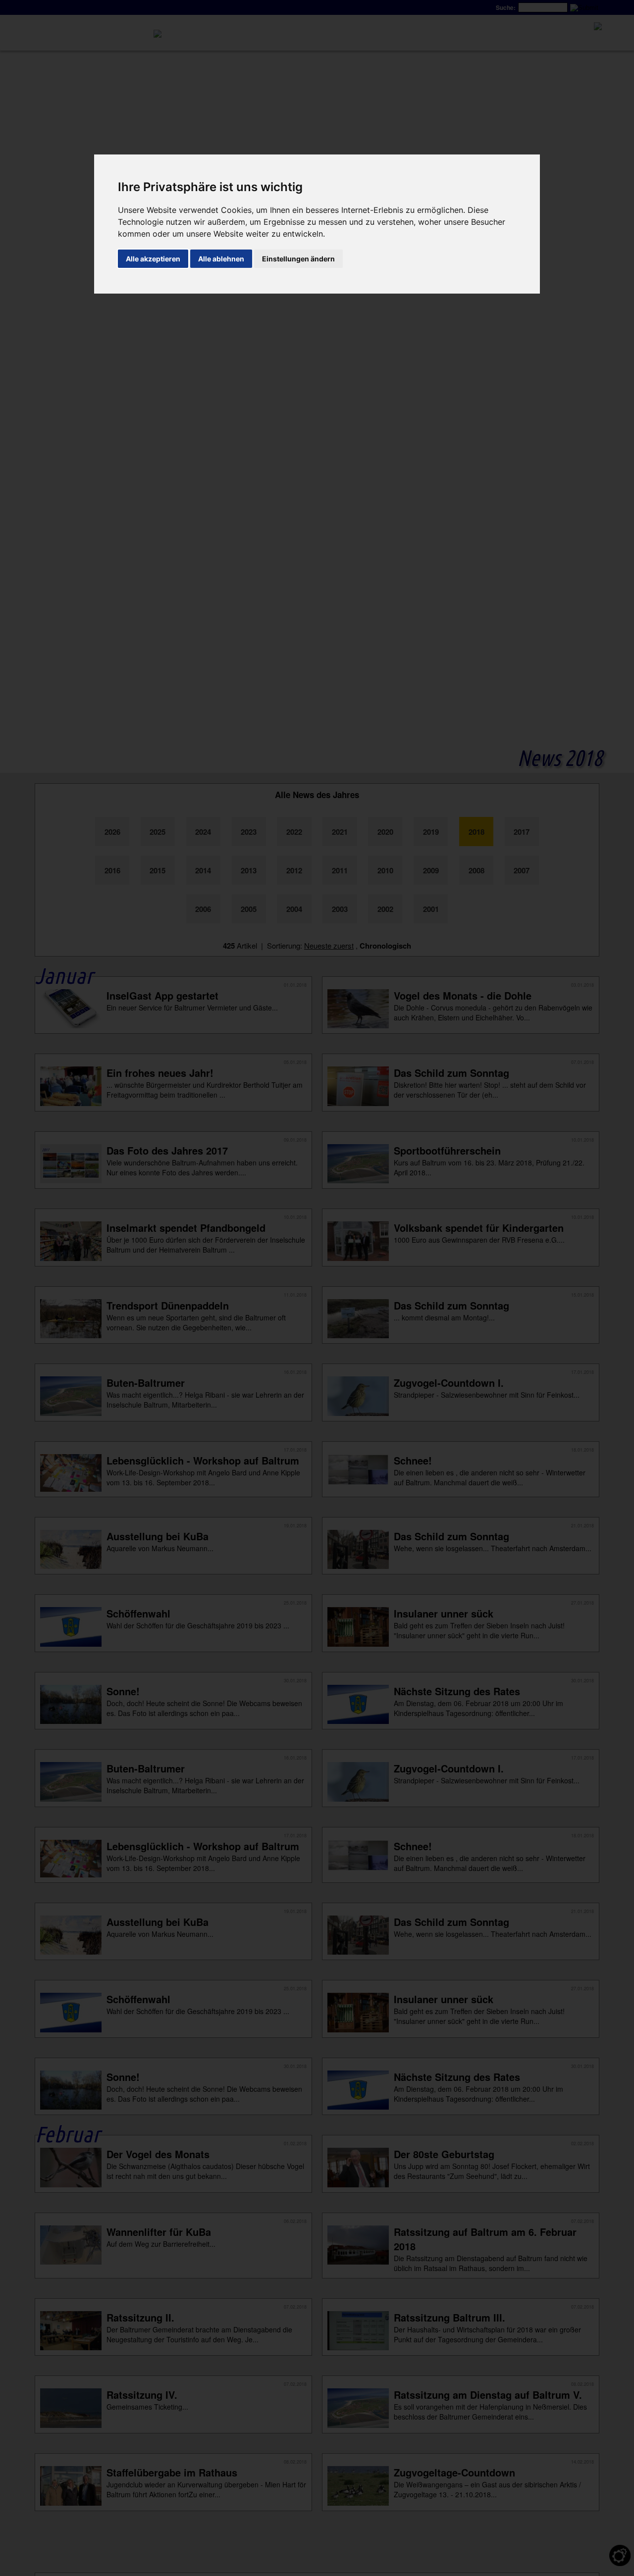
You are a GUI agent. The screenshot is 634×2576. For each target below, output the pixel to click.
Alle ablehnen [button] (221, 259)
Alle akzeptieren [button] (153, 259)
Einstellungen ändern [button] (298, 259)
